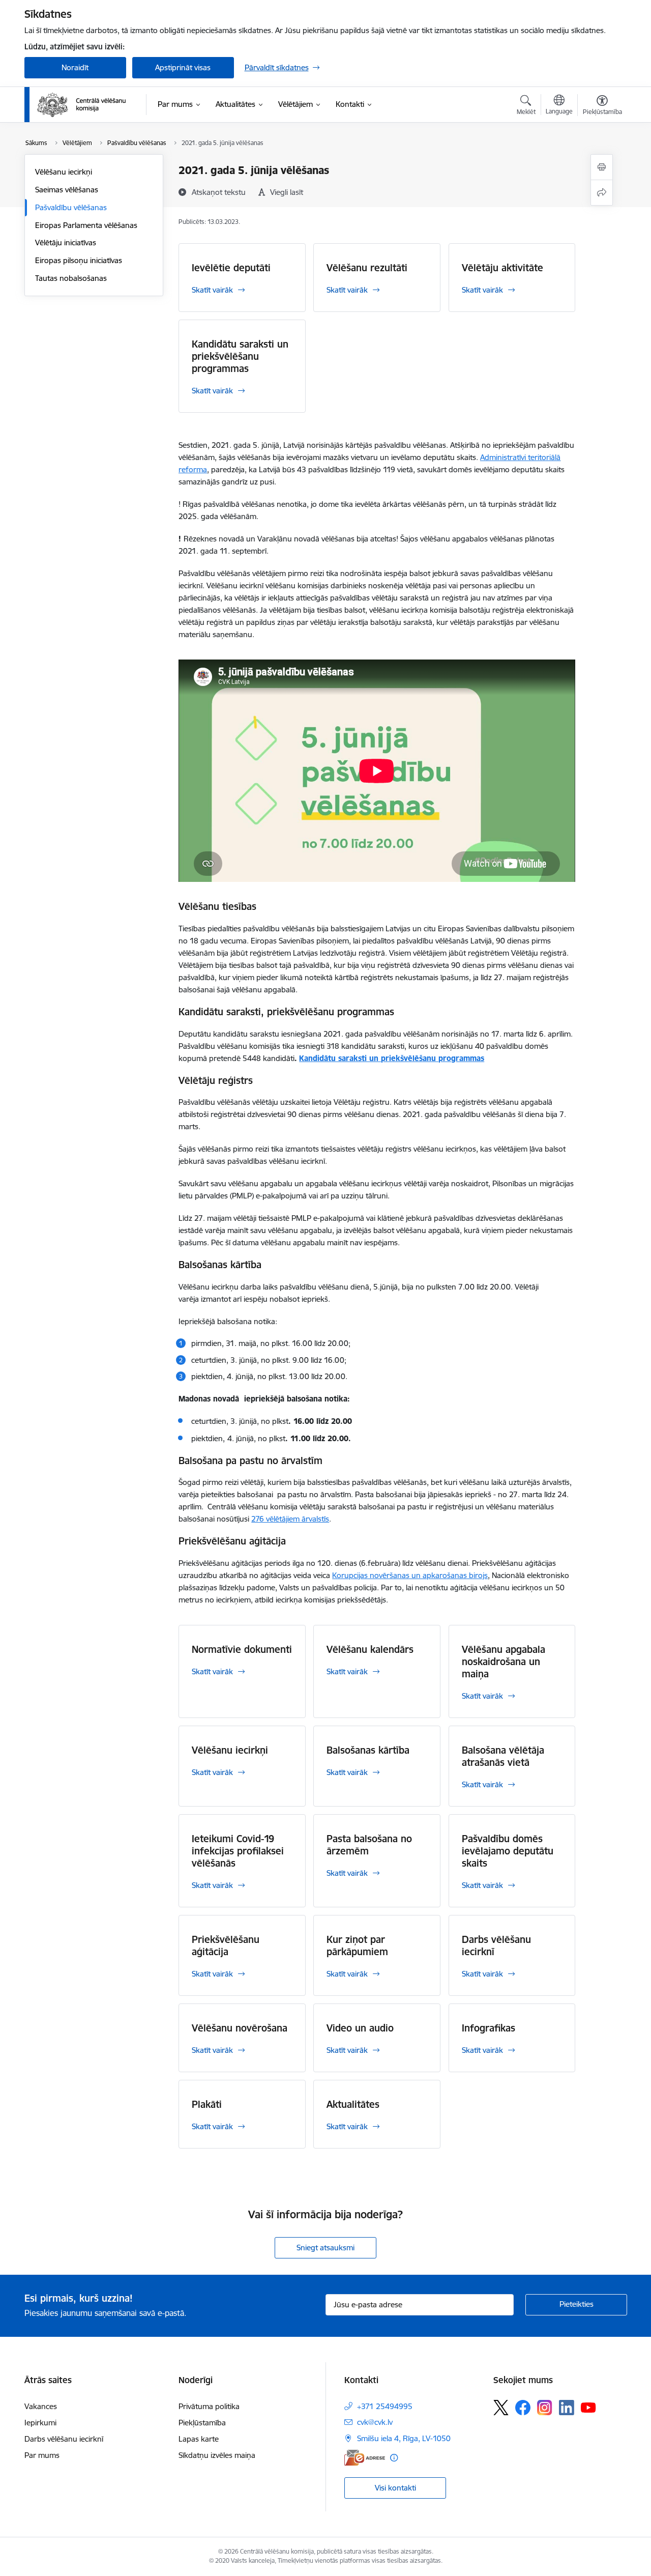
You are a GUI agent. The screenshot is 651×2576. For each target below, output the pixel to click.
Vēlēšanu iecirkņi (64, 172)
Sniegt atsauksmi (325, 2248)
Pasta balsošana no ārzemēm (369, 1845)
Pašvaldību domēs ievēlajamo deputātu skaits (508, 1851)
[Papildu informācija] (394, 2458)
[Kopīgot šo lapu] (602, 193)
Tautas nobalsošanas (71, 278)
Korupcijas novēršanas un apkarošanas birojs (410, 1575)
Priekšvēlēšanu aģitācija (226, 1945)
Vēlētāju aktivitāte (502, 268)
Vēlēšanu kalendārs (370, 1649)
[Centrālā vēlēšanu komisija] (81, 105)
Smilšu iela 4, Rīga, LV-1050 (404, 2438)
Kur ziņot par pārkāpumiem (357, 1945)
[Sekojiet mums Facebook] (523, 2408)
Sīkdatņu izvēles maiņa (217, 2455)
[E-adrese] (365, 2458)
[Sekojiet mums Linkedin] (567, 2408)
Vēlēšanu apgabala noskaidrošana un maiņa (504, 1662)
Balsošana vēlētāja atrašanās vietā (503, 1756)
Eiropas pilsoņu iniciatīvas (79, 260)
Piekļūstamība (202, 2423)
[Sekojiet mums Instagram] (545, 2407)
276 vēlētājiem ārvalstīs (290, 1519)
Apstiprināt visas (183, 67)
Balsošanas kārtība (368, 1750)
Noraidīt (75, 67)
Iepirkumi (40, 2423)
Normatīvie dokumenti (242, 1649)
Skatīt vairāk (212, 290)
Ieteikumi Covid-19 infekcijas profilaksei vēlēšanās (238, 1851)
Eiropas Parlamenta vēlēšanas (86, 225)
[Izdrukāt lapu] (602, 167)
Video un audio (360, 2028)
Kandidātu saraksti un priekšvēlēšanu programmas (240, 356)
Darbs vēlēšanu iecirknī (496, 1945)
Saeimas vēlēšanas (67, 190)
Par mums (42, 2455)
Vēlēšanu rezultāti (367, 268)
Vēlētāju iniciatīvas (66, 242)
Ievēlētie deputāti (231, 268)
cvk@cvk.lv (375, 2422)
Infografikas (489, 2028)
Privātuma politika (209, 2406)
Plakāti (207, 2104)
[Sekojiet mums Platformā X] (501, 2408)
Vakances (41, 2406)
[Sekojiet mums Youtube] (588, 2407)
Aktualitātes (353, 2104)
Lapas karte (199, 2439)
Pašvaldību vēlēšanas (71, 207)
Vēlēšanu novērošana (240, 2028)
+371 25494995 (385, 2406)
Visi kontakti (395, 2488)
